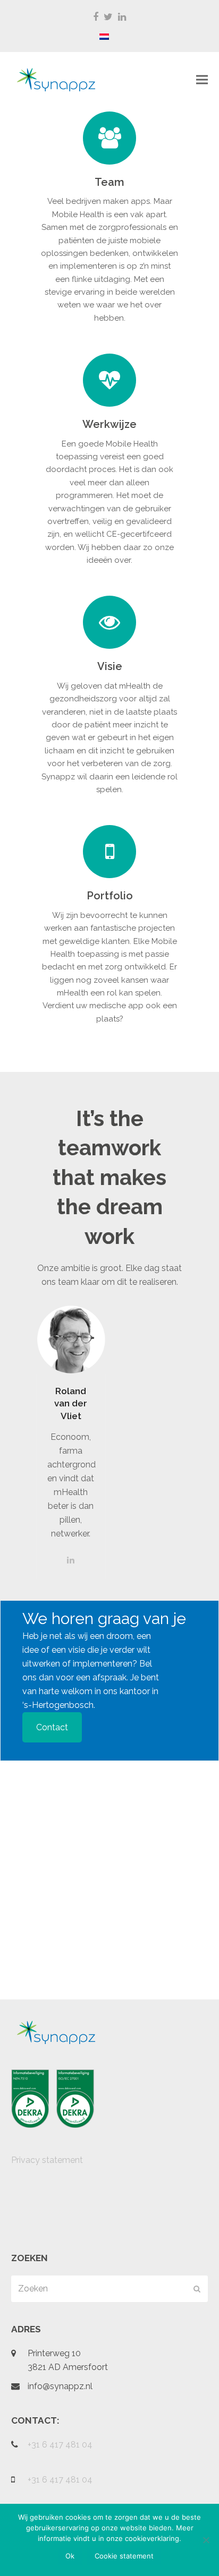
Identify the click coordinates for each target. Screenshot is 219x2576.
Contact (52, 1727)
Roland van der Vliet (71, 1403)
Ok (70, 2556)
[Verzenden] (197, 2289)
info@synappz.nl (60, 2386)
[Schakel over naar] (104, 37)
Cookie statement (124, 2556)
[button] (202, 80)
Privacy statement (47, 2160)
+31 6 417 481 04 (60, 2445)
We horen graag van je (104, 1618)
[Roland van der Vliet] (71, 1339)
